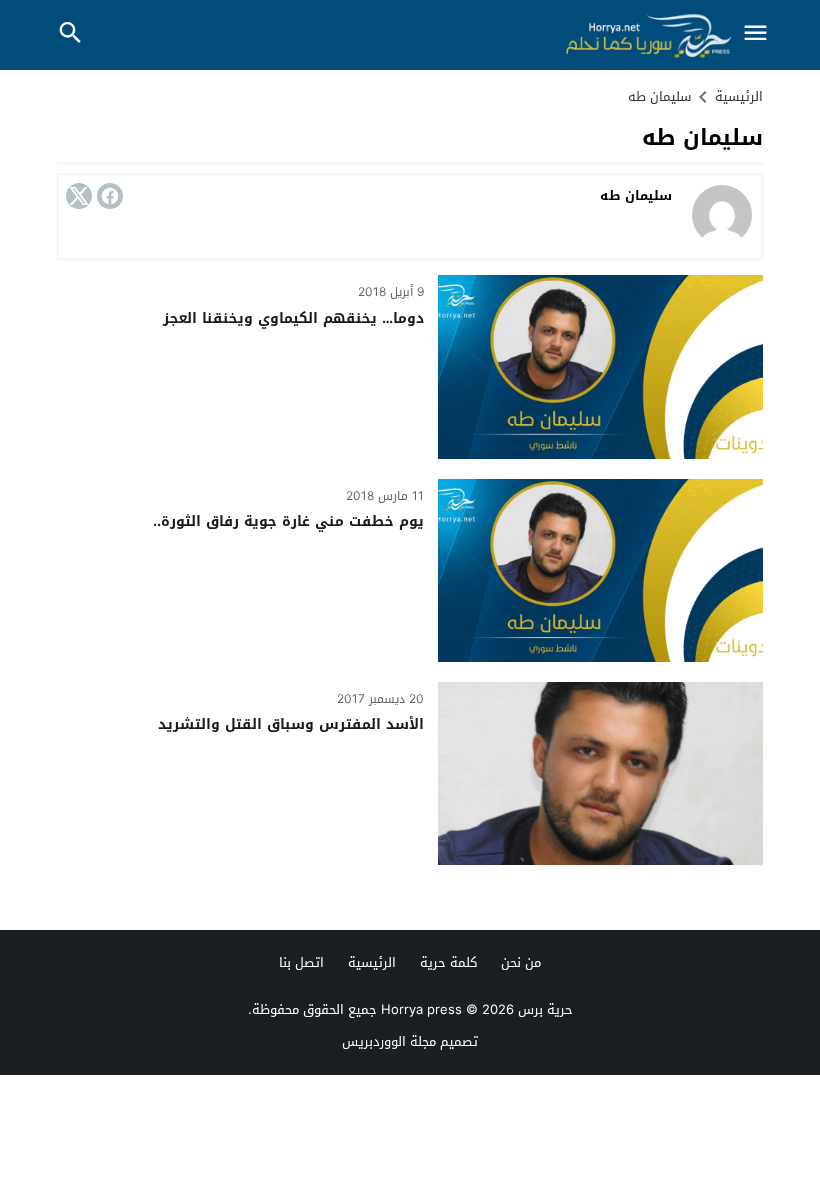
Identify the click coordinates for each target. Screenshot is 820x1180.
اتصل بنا (301, 962)
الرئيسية (372, 962)
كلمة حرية (448, 962)
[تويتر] (79, 196)
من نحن (521, 962)
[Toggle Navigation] (755, 34)
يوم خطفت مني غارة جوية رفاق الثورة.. (288, 521)
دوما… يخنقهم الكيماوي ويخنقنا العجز (293, 318)
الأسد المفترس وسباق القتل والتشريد (291, 724)
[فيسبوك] (110, 196)
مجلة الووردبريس (389, 1041)
